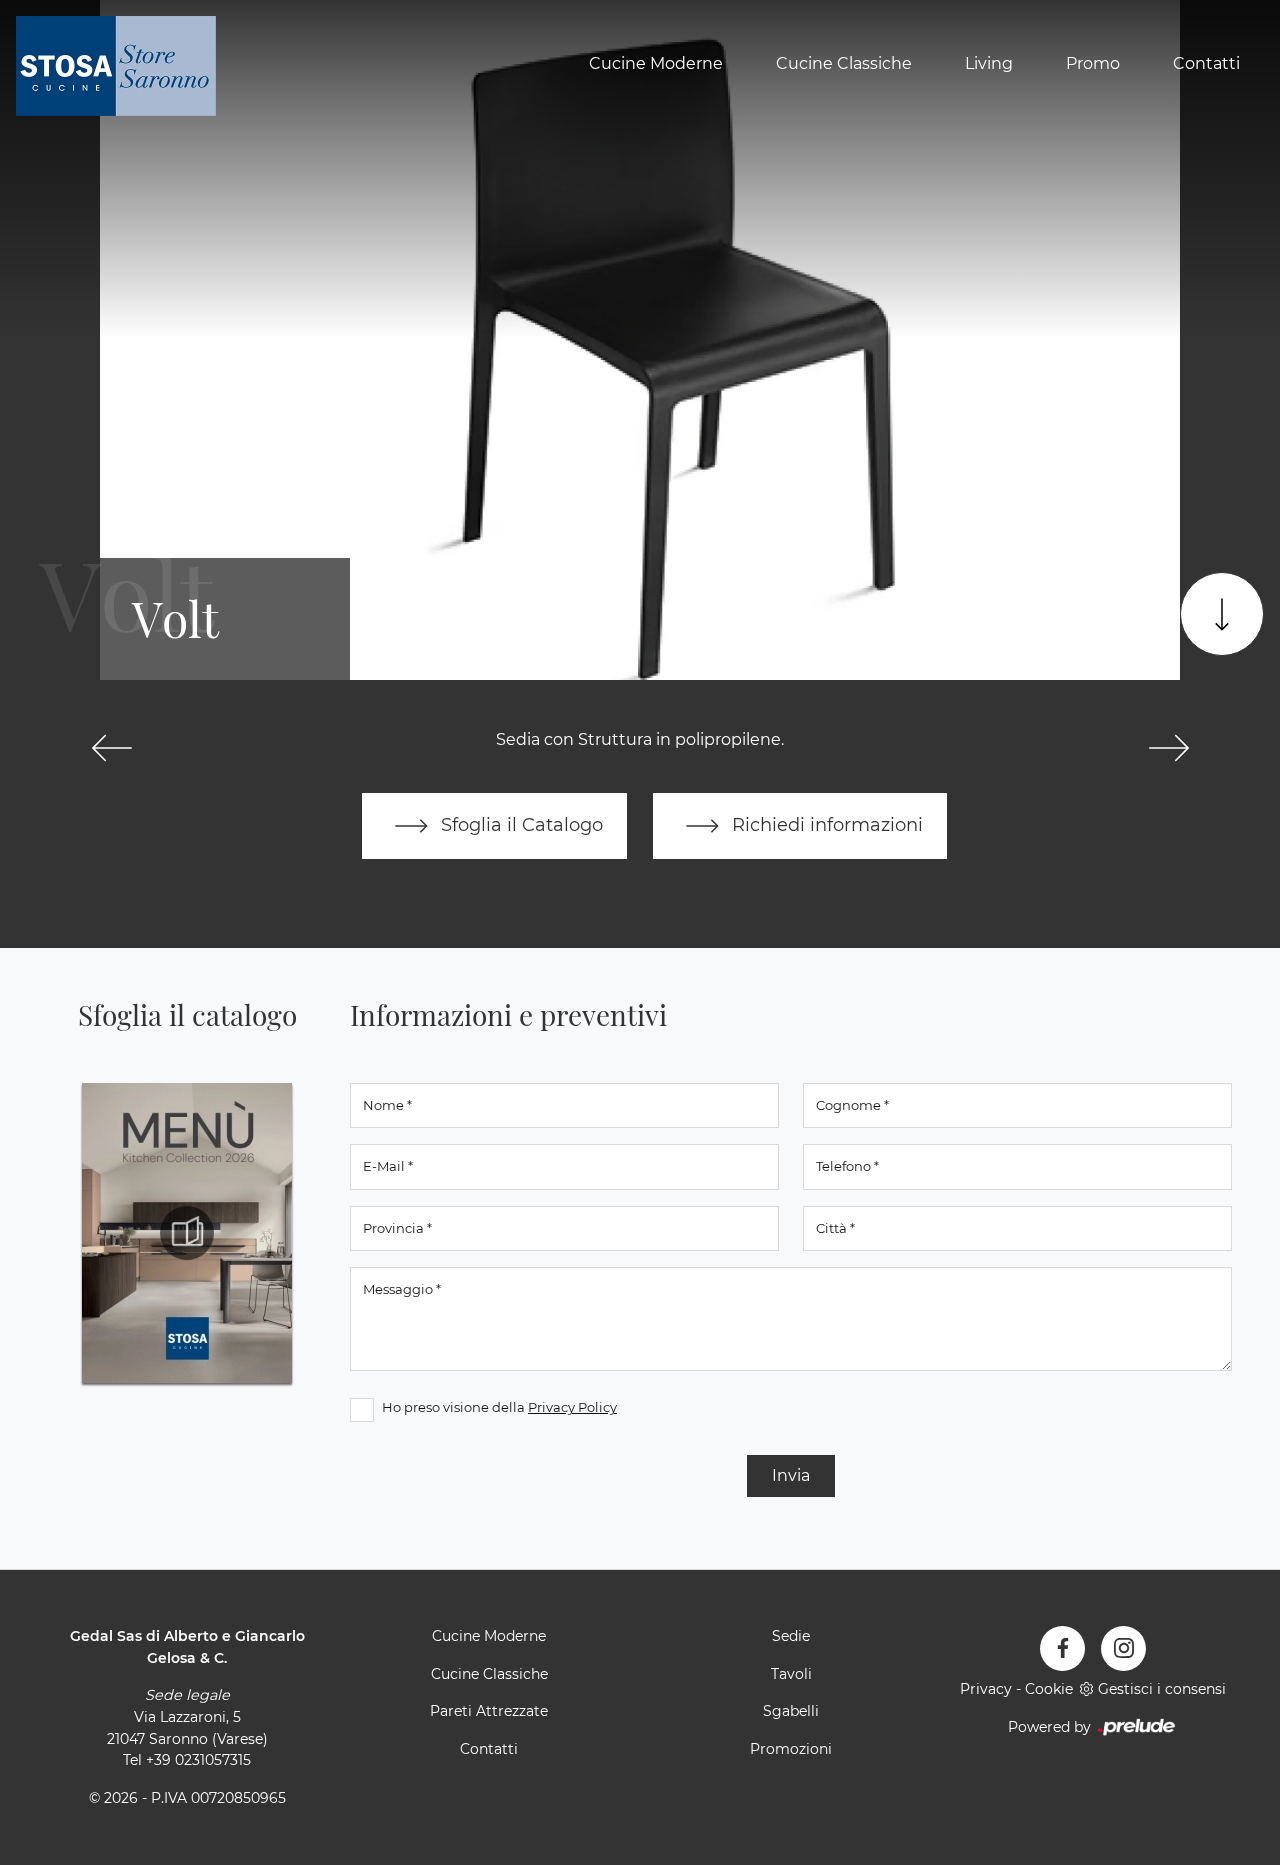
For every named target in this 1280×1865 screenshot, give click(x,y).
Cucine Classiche (844, 63)
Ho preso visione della (499, 1407)
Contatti (1206, 63)
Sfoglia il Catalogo (519, 824)
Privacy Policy (572, 1407)
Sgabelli (791, 1711)
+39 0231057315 (198, 1760)
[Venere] (111, 748)
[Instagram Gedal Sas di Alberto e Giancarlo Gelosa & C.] (1123, 1648)
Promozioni (791, 1749)
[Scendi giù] (1222, 614)
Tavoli (791, 1674)
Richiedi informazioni (825, 824)
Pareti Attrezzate (489, 1711)
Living (989, 63)
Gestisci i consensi (1162, 1689)
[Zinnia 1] (1168, 748)
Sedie (791, 1636)
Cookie (1049, 1689)
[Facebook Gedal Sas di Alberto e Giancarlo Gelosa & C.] (1062, 1648)
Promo (1093, 63)
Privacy (986, 1689)
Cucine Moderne (656, 63)
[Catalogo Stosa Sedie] (187, 1233)
